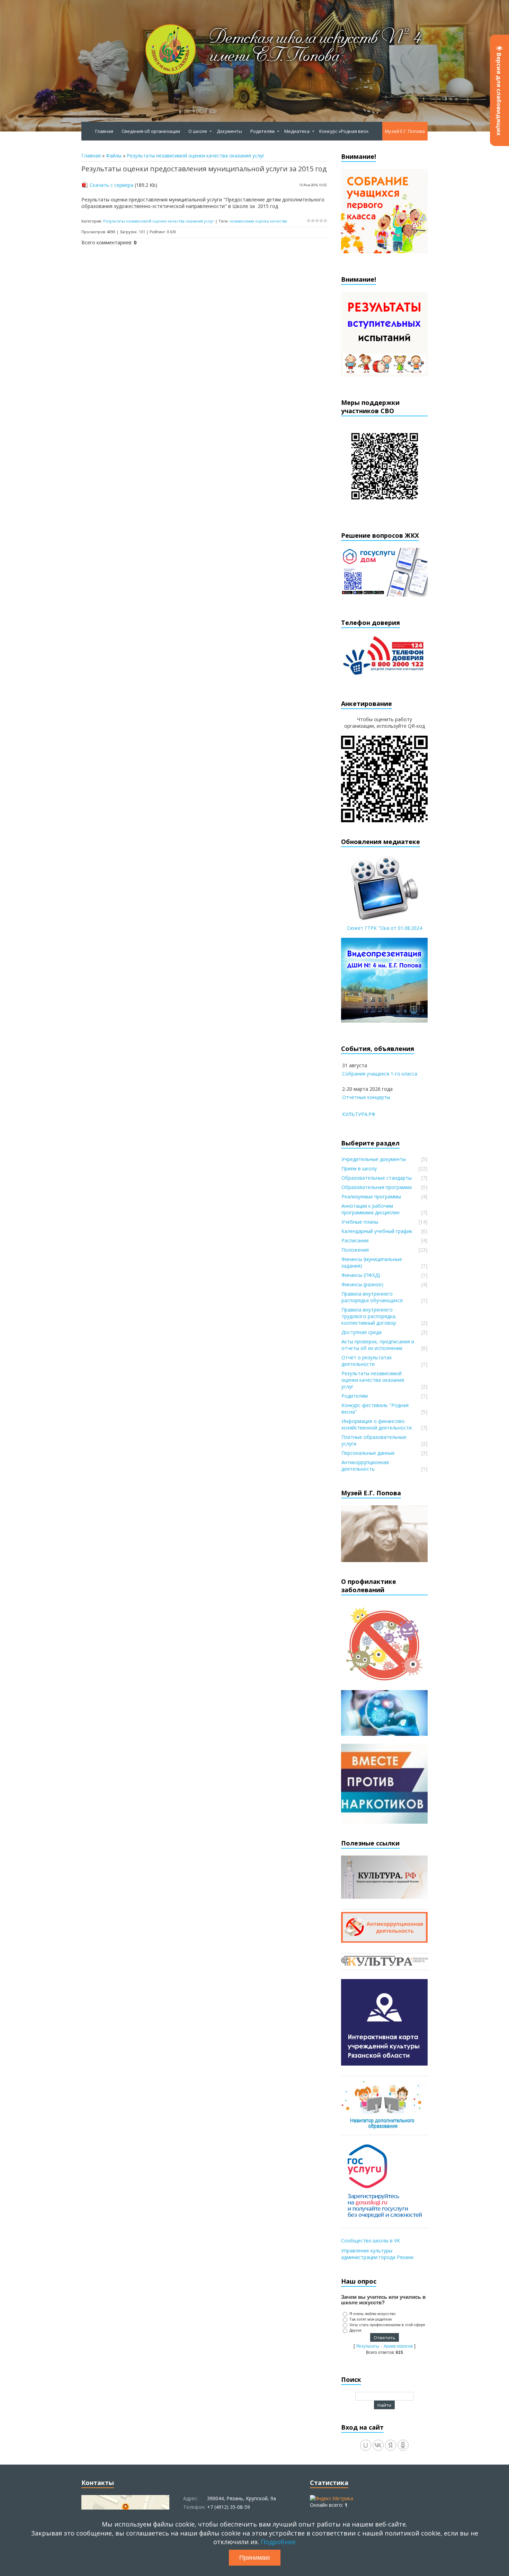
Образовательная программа (377, 1187)
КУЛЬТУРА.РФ (359, 1114)
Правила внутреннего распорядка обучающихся (372, 1297)
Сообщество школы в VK (370, 2241)
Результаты (368, 2346)
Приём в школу (359, 1168)
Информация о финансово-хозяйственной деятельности (377, 1424)
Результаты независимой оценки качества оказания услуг (196, 156)
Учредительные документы (374, 1159)
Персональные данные (368, 1453)
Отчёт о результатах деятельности (367, 1361)
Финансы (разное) (362, 1284)
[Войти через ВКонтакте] (378, 2445)
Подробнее (278, 2542)
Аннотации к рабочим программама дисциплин (370, 1209)
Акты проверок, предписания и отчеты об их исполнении (378, 1345)
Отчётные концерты (366, 1097)
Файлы (114, 156)
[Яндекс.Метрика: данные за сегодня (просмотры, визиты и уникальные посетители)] (332, 2498)
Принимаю (255, 2558)
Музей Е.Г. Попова (405, 131)
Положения (355, 1250)
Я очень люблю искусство (372, 2314)
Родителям (355, 1396)
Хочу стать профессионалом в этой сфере (387, 2325)
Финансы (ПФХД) (361, 1275)
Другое (355, 2330)
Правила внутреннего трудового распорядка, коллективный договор (369, 1316)
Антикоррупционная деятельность (365, 1466)
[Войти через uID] (366, 2445)
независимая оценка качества (258, 221)
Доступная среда (361, 1332)
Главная (91, 156)
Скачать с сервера (111, 185)
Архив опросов (398, 2346)
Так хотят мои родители (370, 2319)
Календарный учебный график (377, 1231)
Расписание (355, 1240)
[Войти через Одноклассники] (403, 2445)
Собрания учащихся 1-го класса (380, 1074)
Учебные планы (360, 1222)
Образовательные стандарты (377, 1178)
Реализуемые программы (371, 1196)
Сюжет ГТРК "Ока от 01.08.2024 (385, 928)
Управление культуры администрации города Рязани (377, 2254)
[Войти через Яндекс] (391, 2445)
